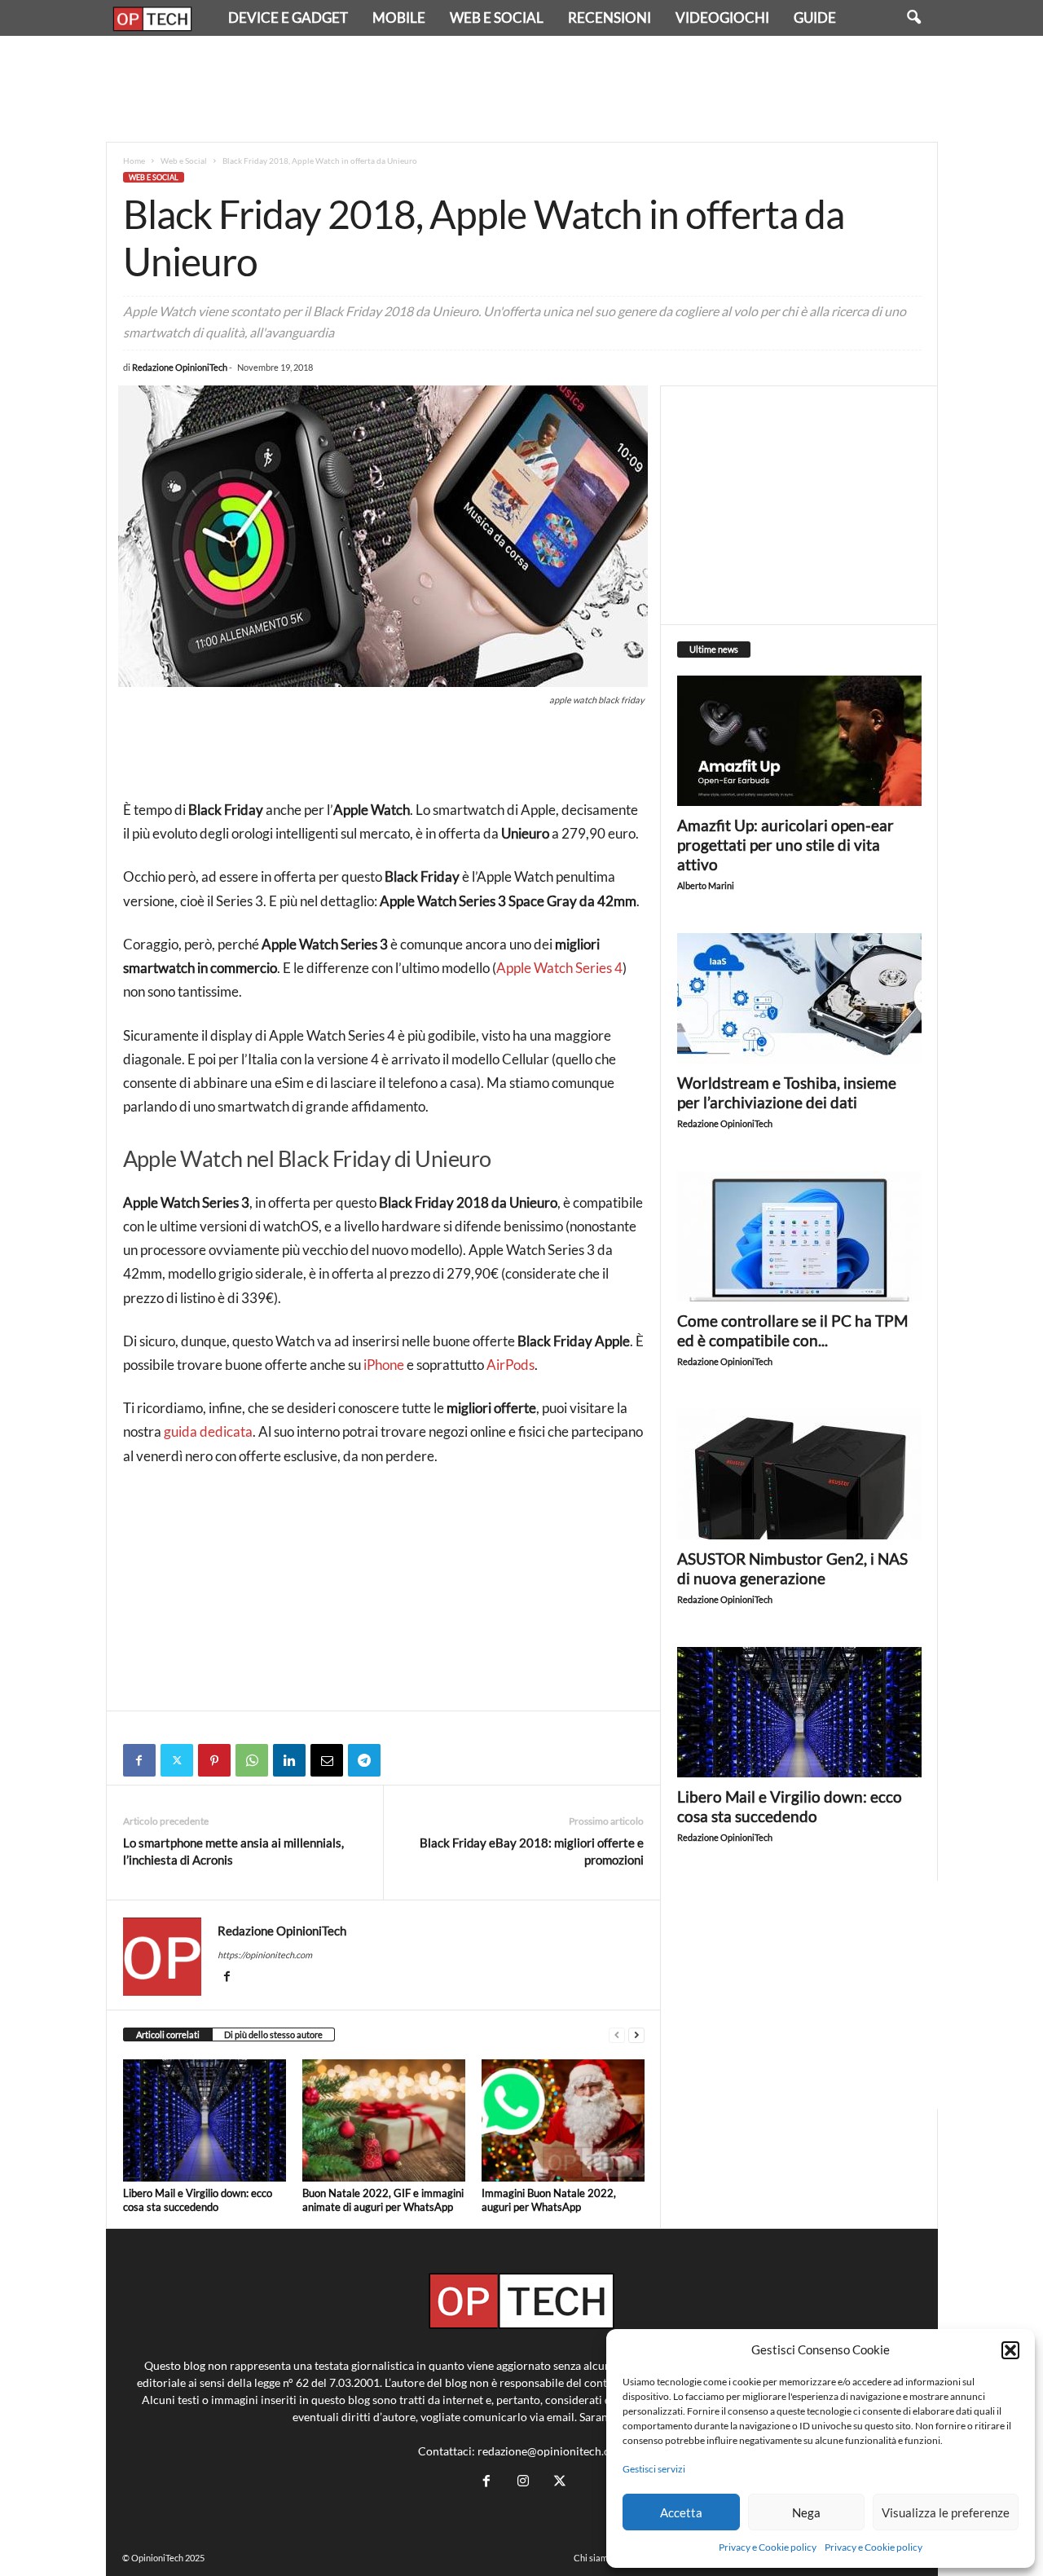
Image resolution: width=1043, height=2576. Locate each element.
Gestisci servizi (654, 2469)
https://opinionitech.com (265, 1955)
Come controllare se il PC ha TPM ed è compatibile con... (792, 1330)
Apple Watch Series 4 (559, 968)
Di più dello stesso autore (273, 2034)
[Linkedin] (289, 1760)
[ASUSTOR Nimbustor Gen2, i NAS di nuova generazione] (799, 1474)
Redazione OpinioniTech (180, 367)
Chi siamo (593, 2558)
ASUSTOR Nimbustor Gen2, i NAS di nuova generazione (792, 1568)
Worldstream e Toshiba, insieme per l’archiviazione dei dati (787, 1092)
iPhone (384, 1365)
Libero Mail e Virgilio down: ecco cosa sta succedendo (198, 2200)
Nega (806, 2512)
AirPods (510, 1365)
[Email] (327, 1760)
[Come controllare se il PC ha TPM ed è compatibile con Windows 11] (799, 1236)
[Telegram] (364, 1760)
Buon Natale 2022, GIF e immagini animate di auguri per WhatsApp (383, 2200)
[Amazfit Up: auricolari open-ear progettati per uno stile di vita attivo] (799, 741)
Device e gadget (288, 18)
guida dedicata (208, 1431)
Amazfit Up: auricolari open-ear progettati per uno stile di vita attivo (786, 845)
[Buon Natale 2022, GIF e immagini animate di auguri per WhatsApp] (384, 2120)
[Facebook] (139, 1760)
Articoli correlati (168, 2034)
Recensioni (610, 18)
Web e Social (497, 18)
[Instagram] (523, 2481)
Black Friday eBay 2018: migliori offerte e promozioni (532, 1851)
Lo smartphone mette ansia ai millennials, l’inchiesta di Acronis (233, 1851)
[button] (1010, 2350)
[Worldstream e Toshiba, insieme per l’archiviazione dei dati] (799, 998)
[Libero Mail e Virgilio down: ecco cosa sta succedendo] (205, 2120)
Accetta (681, 2512)
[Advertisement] (521, 89)
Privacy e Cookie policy (768, 2547)
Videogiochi (722, 18)
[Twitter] (177, 1760)
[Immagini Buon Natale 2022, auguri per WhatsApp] (563, 2120)
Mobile (399, 18)
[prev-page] (617, 2035)
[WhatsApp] (252, 1760)
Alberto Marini (706, 885)
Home (134, 161)
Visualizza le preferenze (946, 2512)
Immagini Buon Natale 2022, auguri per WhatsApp (549, 2200)
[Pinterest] (214, 1760)
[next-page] (636, 2035)
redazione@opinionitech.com (552, 2451)
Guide (815, 18)
